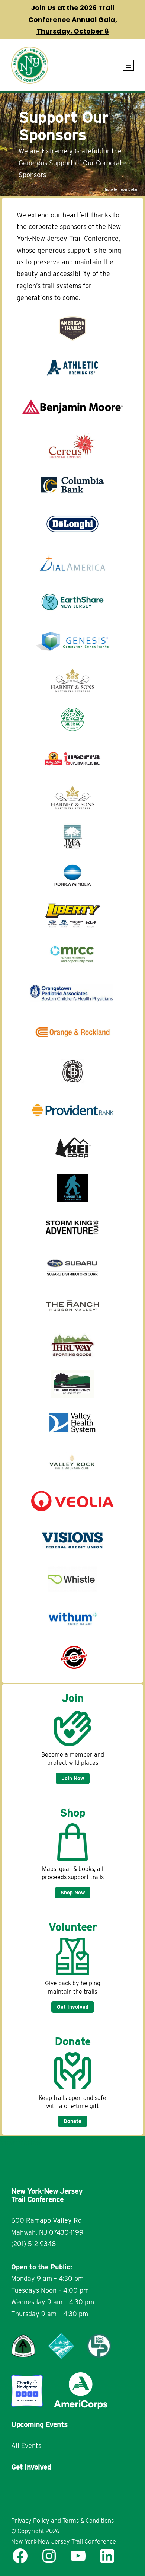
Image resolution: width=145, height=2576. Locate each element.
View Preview (20, 2142)
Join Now (73, 1778)
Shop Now (73, 1893)
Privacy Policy (30, 2521)
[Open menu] (128, 65)
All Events (26, 2446)
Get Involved (73, 2007)
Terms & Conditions (88, 2521)
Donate (72, 2121)
